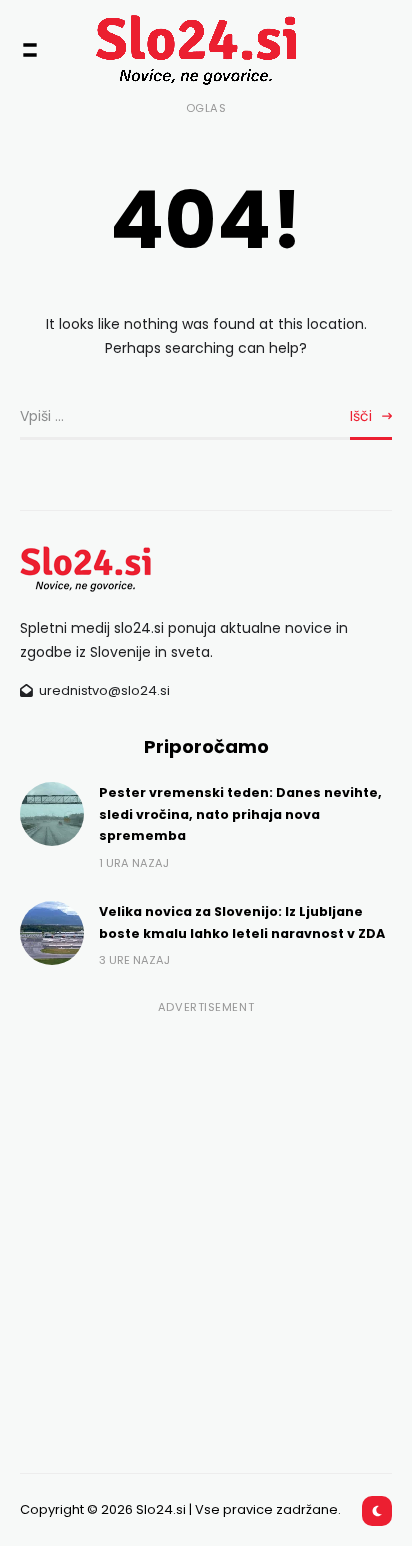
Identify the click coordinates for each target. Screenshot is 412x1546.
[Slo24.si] (170, 49)
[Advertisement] (206, 1227)
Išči (361, 416)
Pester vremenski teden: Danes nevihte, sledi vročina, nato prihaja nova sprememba (240, 814)
